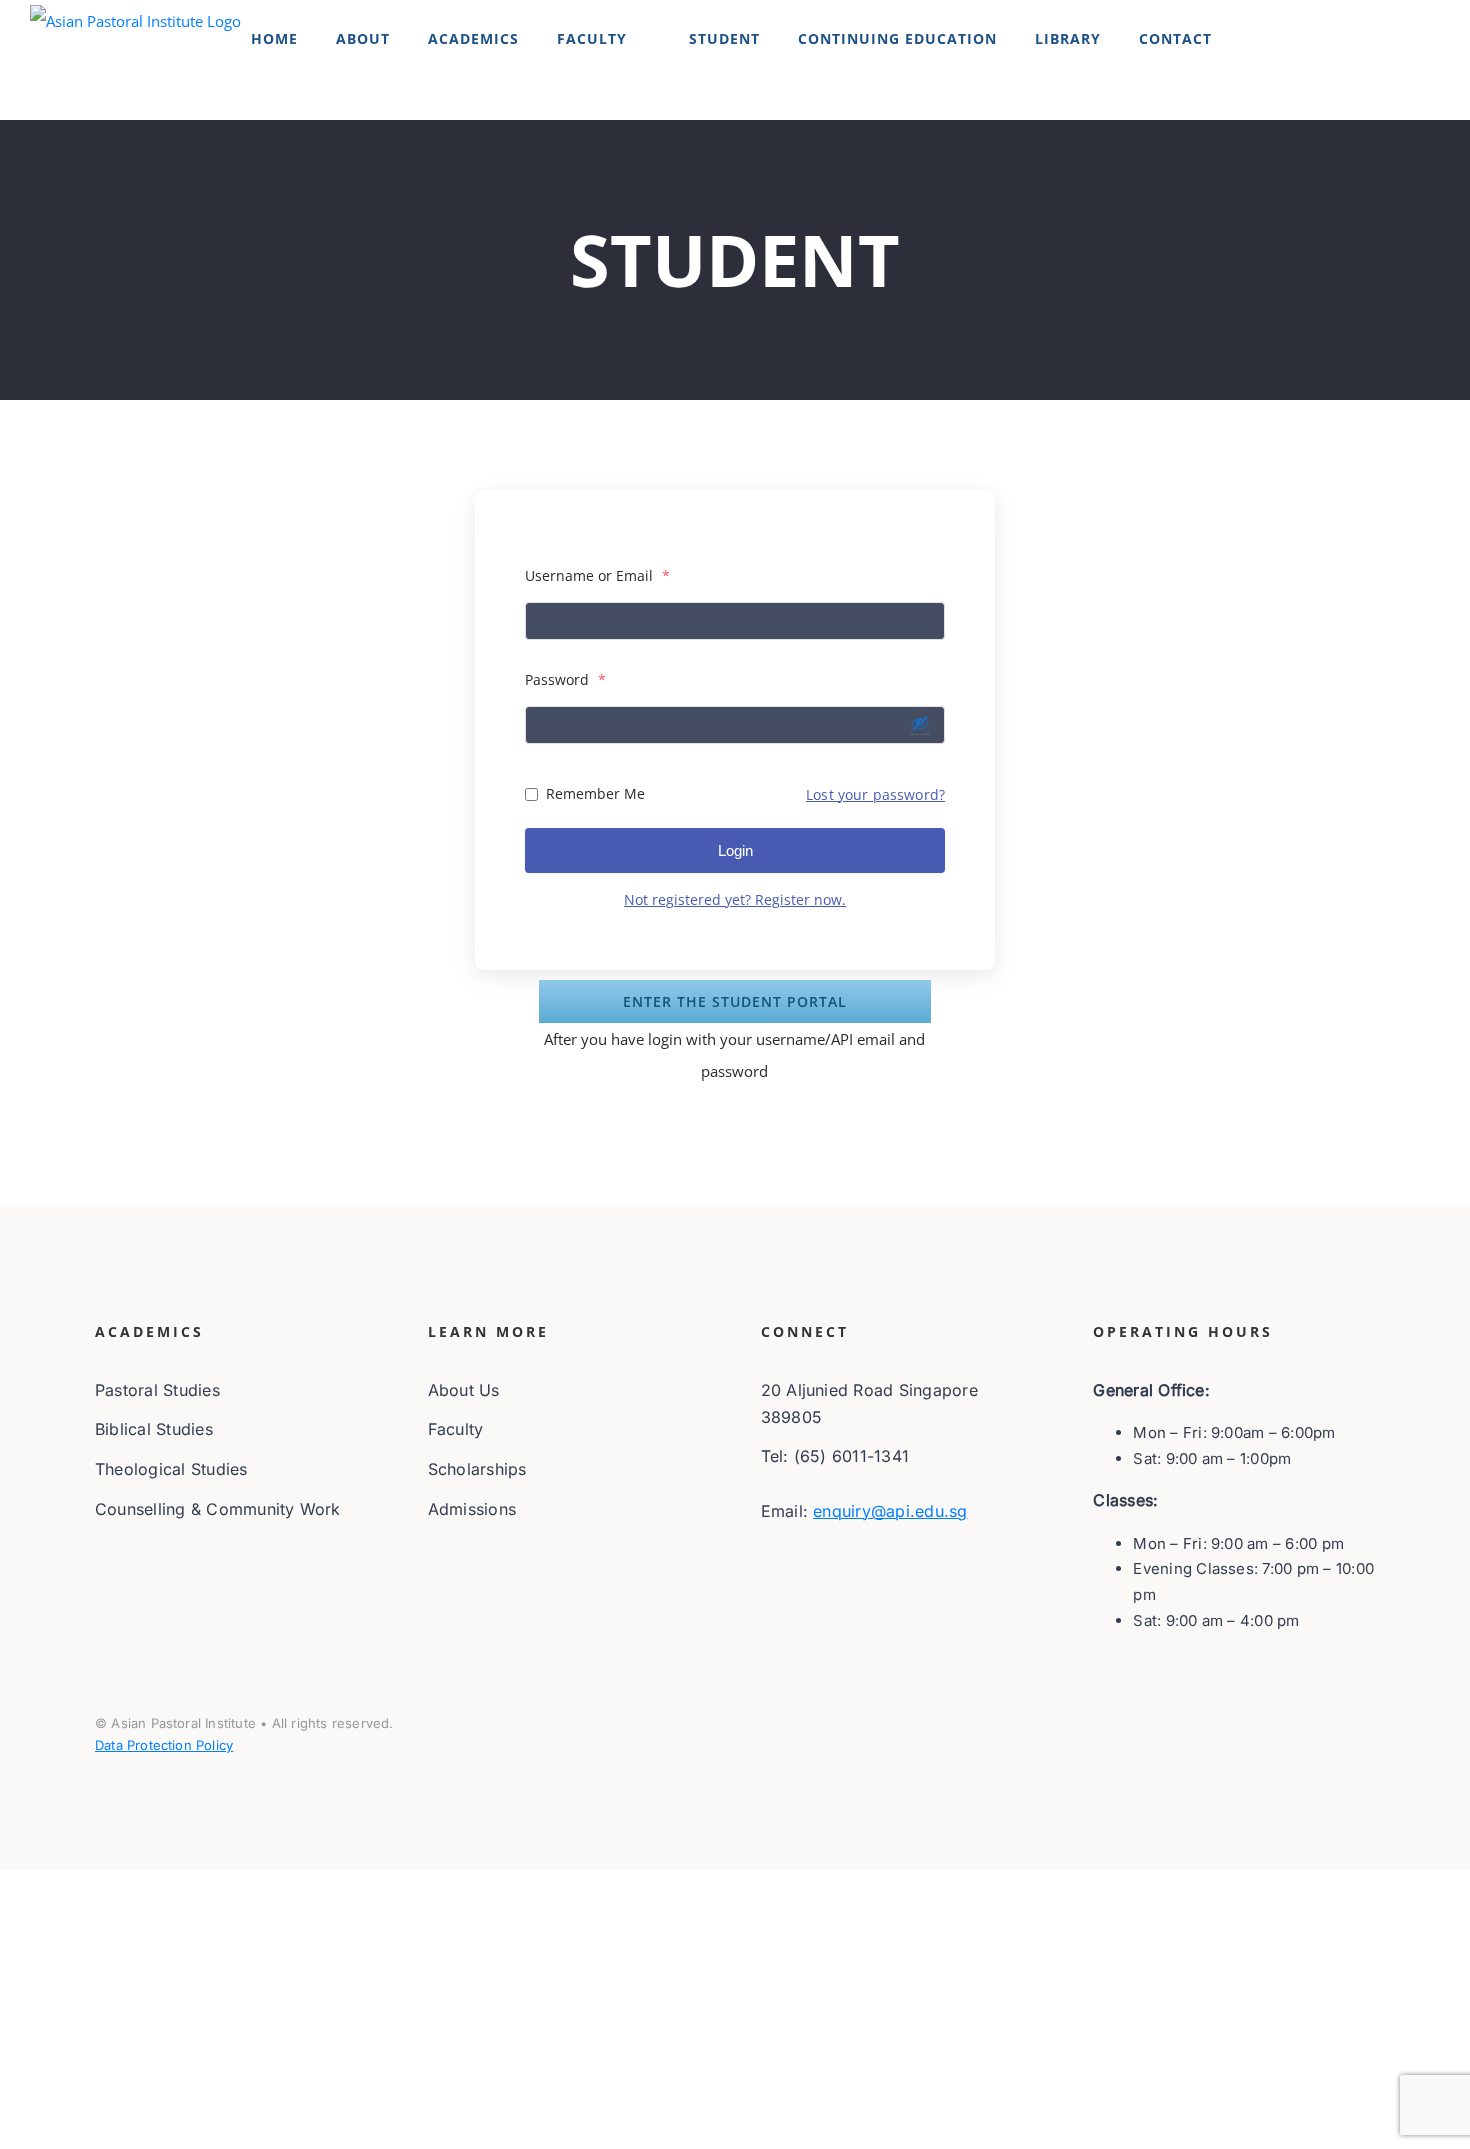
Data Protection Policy (164, 1745)
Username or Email (597, 575)
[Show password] (920, 723)
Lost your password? (875, 794)
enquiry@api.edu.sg (890, 1511)
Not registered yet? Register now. (735, 899)
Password (565, 679)
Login (735, 850)
